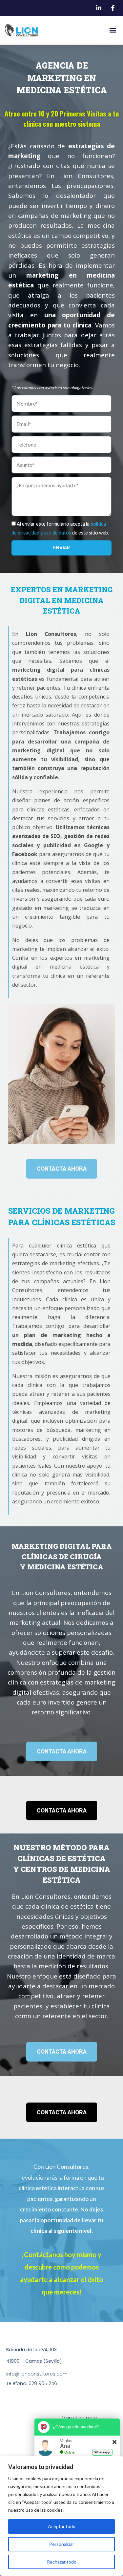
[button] (113, 30)
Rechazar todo (62, 2562)
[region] (61, 2516)
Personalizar (62, 2544)
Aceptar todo (62, 2526)
